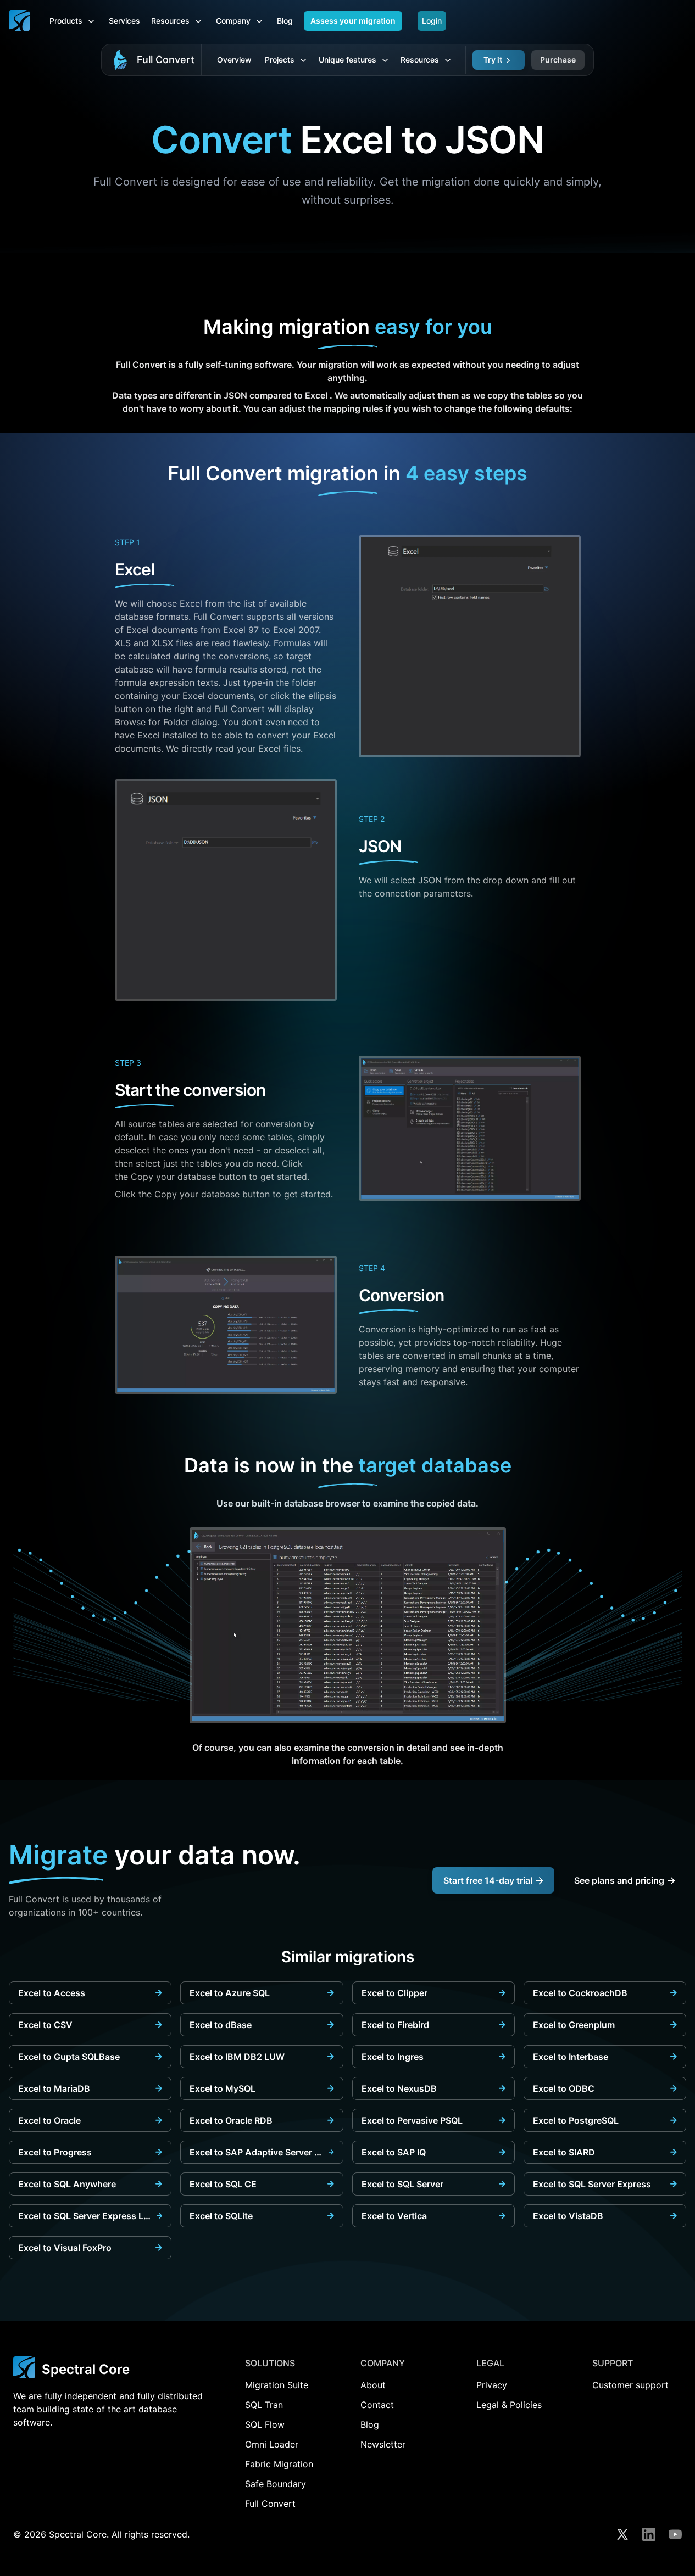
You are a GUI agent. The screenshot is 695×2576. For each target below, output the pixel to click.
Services (124, 21)
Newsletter (383, 2444)
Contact (377, 2405)
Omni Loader (272, 2444)
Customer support (630, 2385)
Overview (234, 60)
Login (432, 21)
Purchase (558, 60)
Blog (285, 21)
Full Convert (166, 60)
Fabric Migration (279, 2464)
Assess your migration (353, 21)
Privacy (492, 2385)
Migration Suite (277, 2385)
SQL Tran (264, 2405)
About (373, 2385)
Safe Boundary (276, 2484)
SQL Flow (265, 2424)
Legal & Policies (509, 2405)
